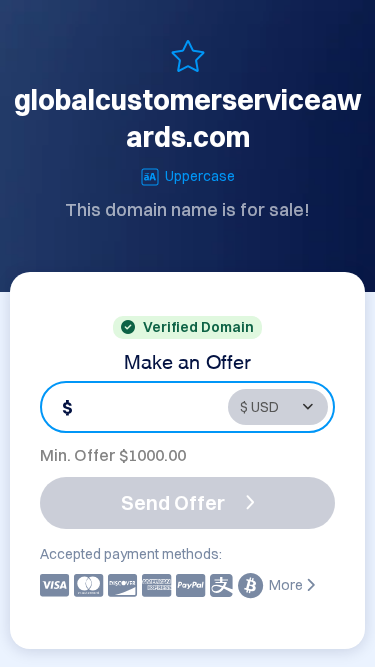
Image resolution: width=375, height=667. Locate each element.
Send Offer (173, 502)
